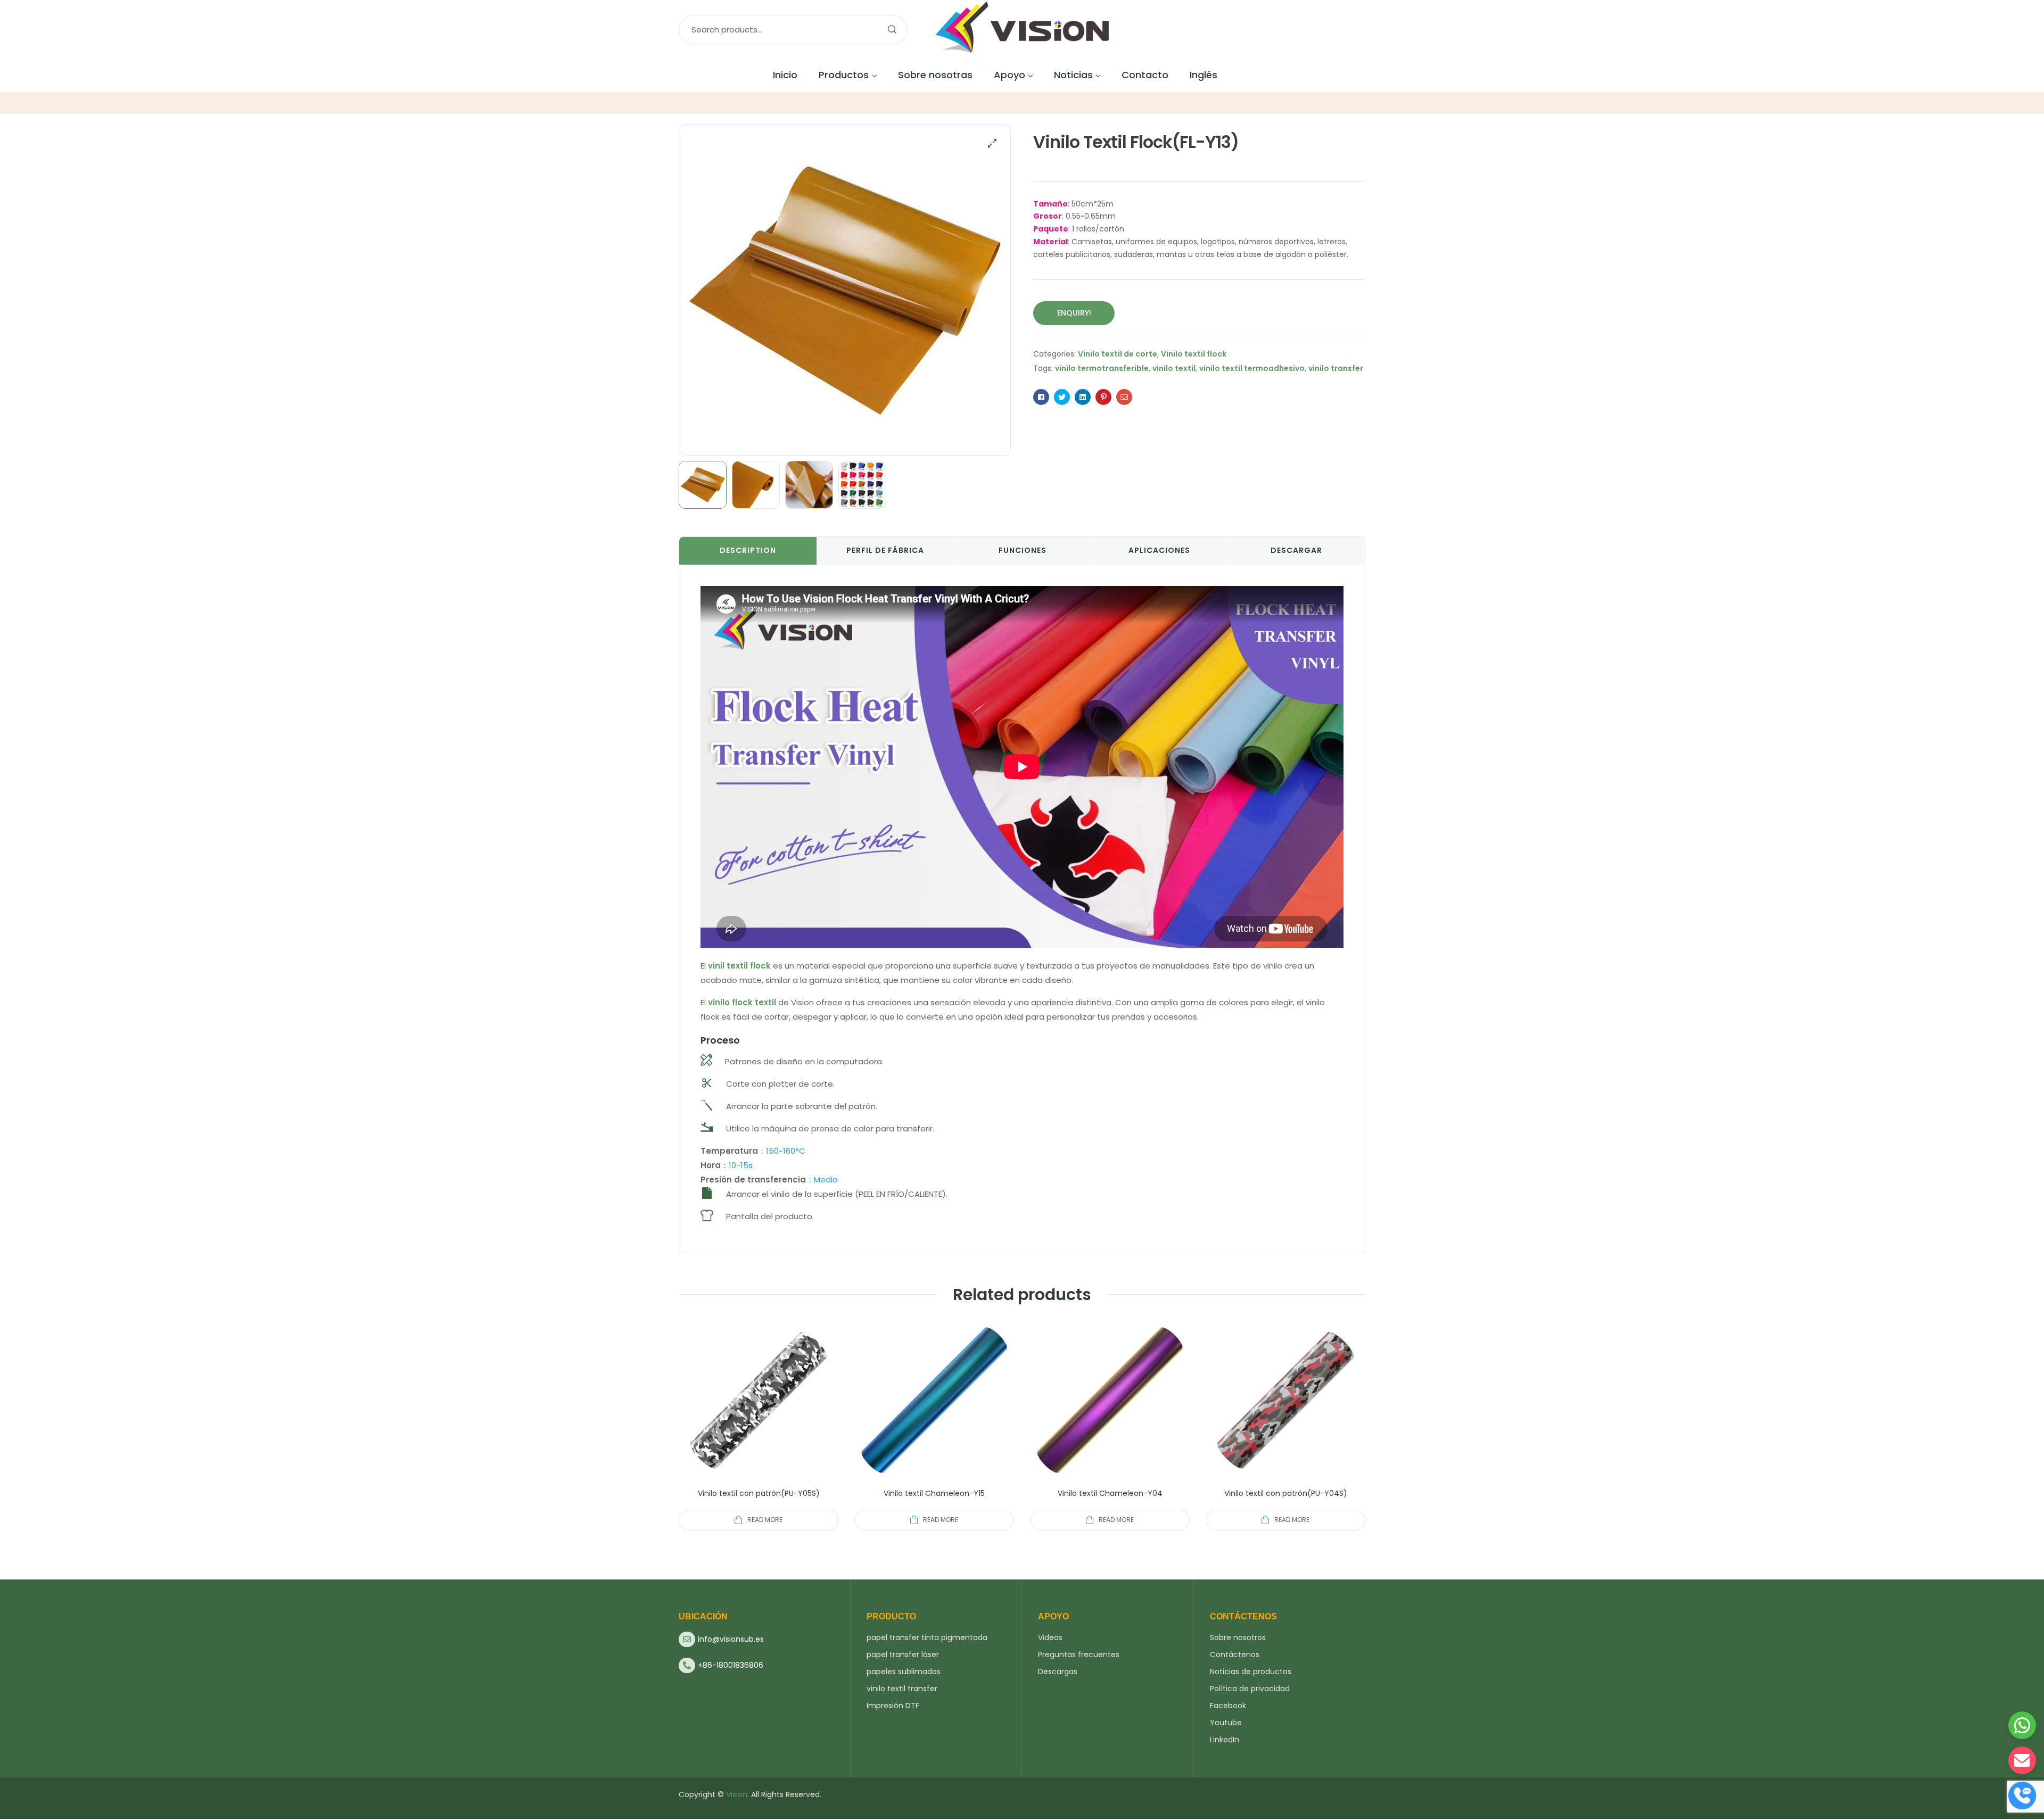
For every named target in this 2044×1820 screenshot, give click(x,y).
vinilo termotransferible (1102, 368)
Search (892, 30)
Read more (765, 1520)
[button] (992, 143)
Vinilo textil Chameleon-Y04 (1110, 1493)
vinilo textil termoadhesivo (1252, 368)
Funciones (1023, 550)
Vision (737, 1794)
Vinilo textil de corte (1118, 354)
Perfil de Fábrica (885, 550)
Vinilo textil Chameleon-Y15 (934, 1493)
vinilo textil (1174, 368)
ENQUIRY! (1074, 313)
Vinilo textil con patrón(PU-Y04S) (1286, 1493)
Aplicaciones (1159, 550)
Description (748, 550)
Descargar (1296, 550)
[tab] (748, 551)
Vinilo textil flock (1194, 354)
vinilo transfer (1336, 368)
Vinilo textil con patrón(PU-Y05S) (759, 1493)
